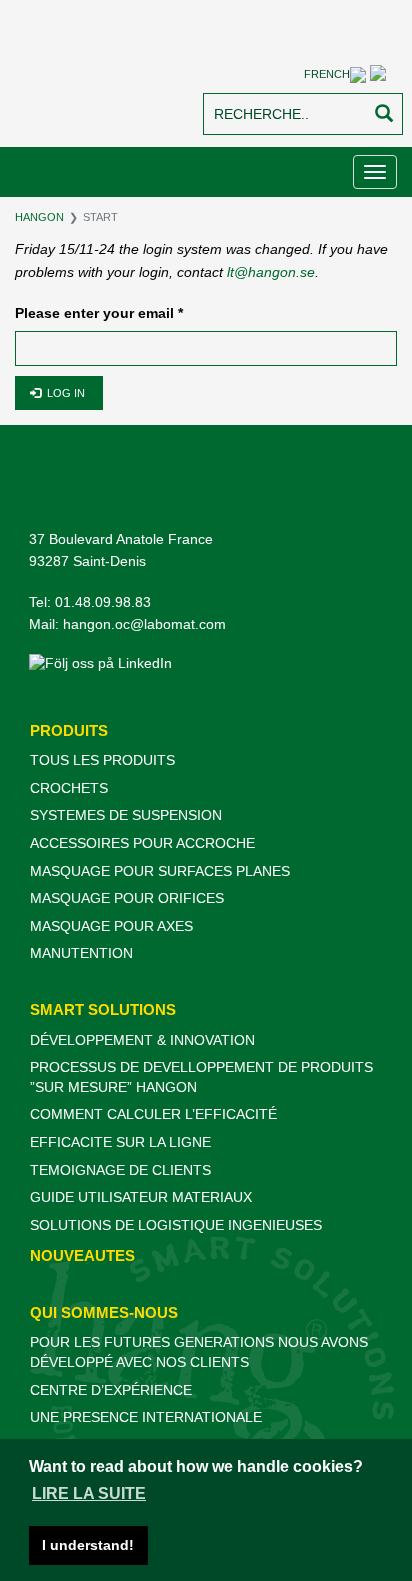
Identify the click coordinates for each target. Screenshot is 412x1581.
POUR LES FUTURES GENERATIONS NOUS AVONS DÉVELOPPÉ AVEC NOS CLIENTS (199, 1352)
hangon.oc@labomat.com (144, 624)
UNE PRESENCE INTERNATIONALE (146, 1417)
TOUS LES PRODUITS (102, 760)
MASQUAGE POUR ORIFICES (127, 898)
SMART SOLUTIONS (103, 1009)
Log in (64, 393)
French (327, 74)
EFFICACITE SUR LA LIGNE (120, 1142)
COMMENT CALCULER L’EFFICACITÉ (153, 1114)
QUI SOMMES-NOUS (104, 1312)
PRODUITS (69, 730)
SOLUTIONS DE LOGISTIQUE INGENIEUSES (176, 1225)
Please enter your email (99, 313)
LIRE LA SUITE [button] (89, 1493)
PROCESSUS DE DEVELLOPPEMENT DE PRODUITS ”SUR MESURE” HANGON (201, 1077)
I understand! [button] (88, 1545)
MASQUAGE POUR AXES (111, 926)
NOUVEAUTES (82, 1255)
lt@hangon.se (271, 272)
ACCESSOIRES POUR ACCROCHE (142, 843)
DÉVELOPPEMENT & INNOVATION (142, 1040)
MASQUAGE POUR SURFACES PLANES (160, 871)
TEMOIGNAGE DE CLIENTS (120, 1170)
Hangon (39, 217)
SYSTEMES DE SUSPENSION (126, 815)
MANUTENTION (81, 953)
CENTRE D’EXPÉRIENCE (111, 1390)
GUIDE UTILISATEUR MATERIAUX (141, 1197)
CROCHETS (69, 788)
